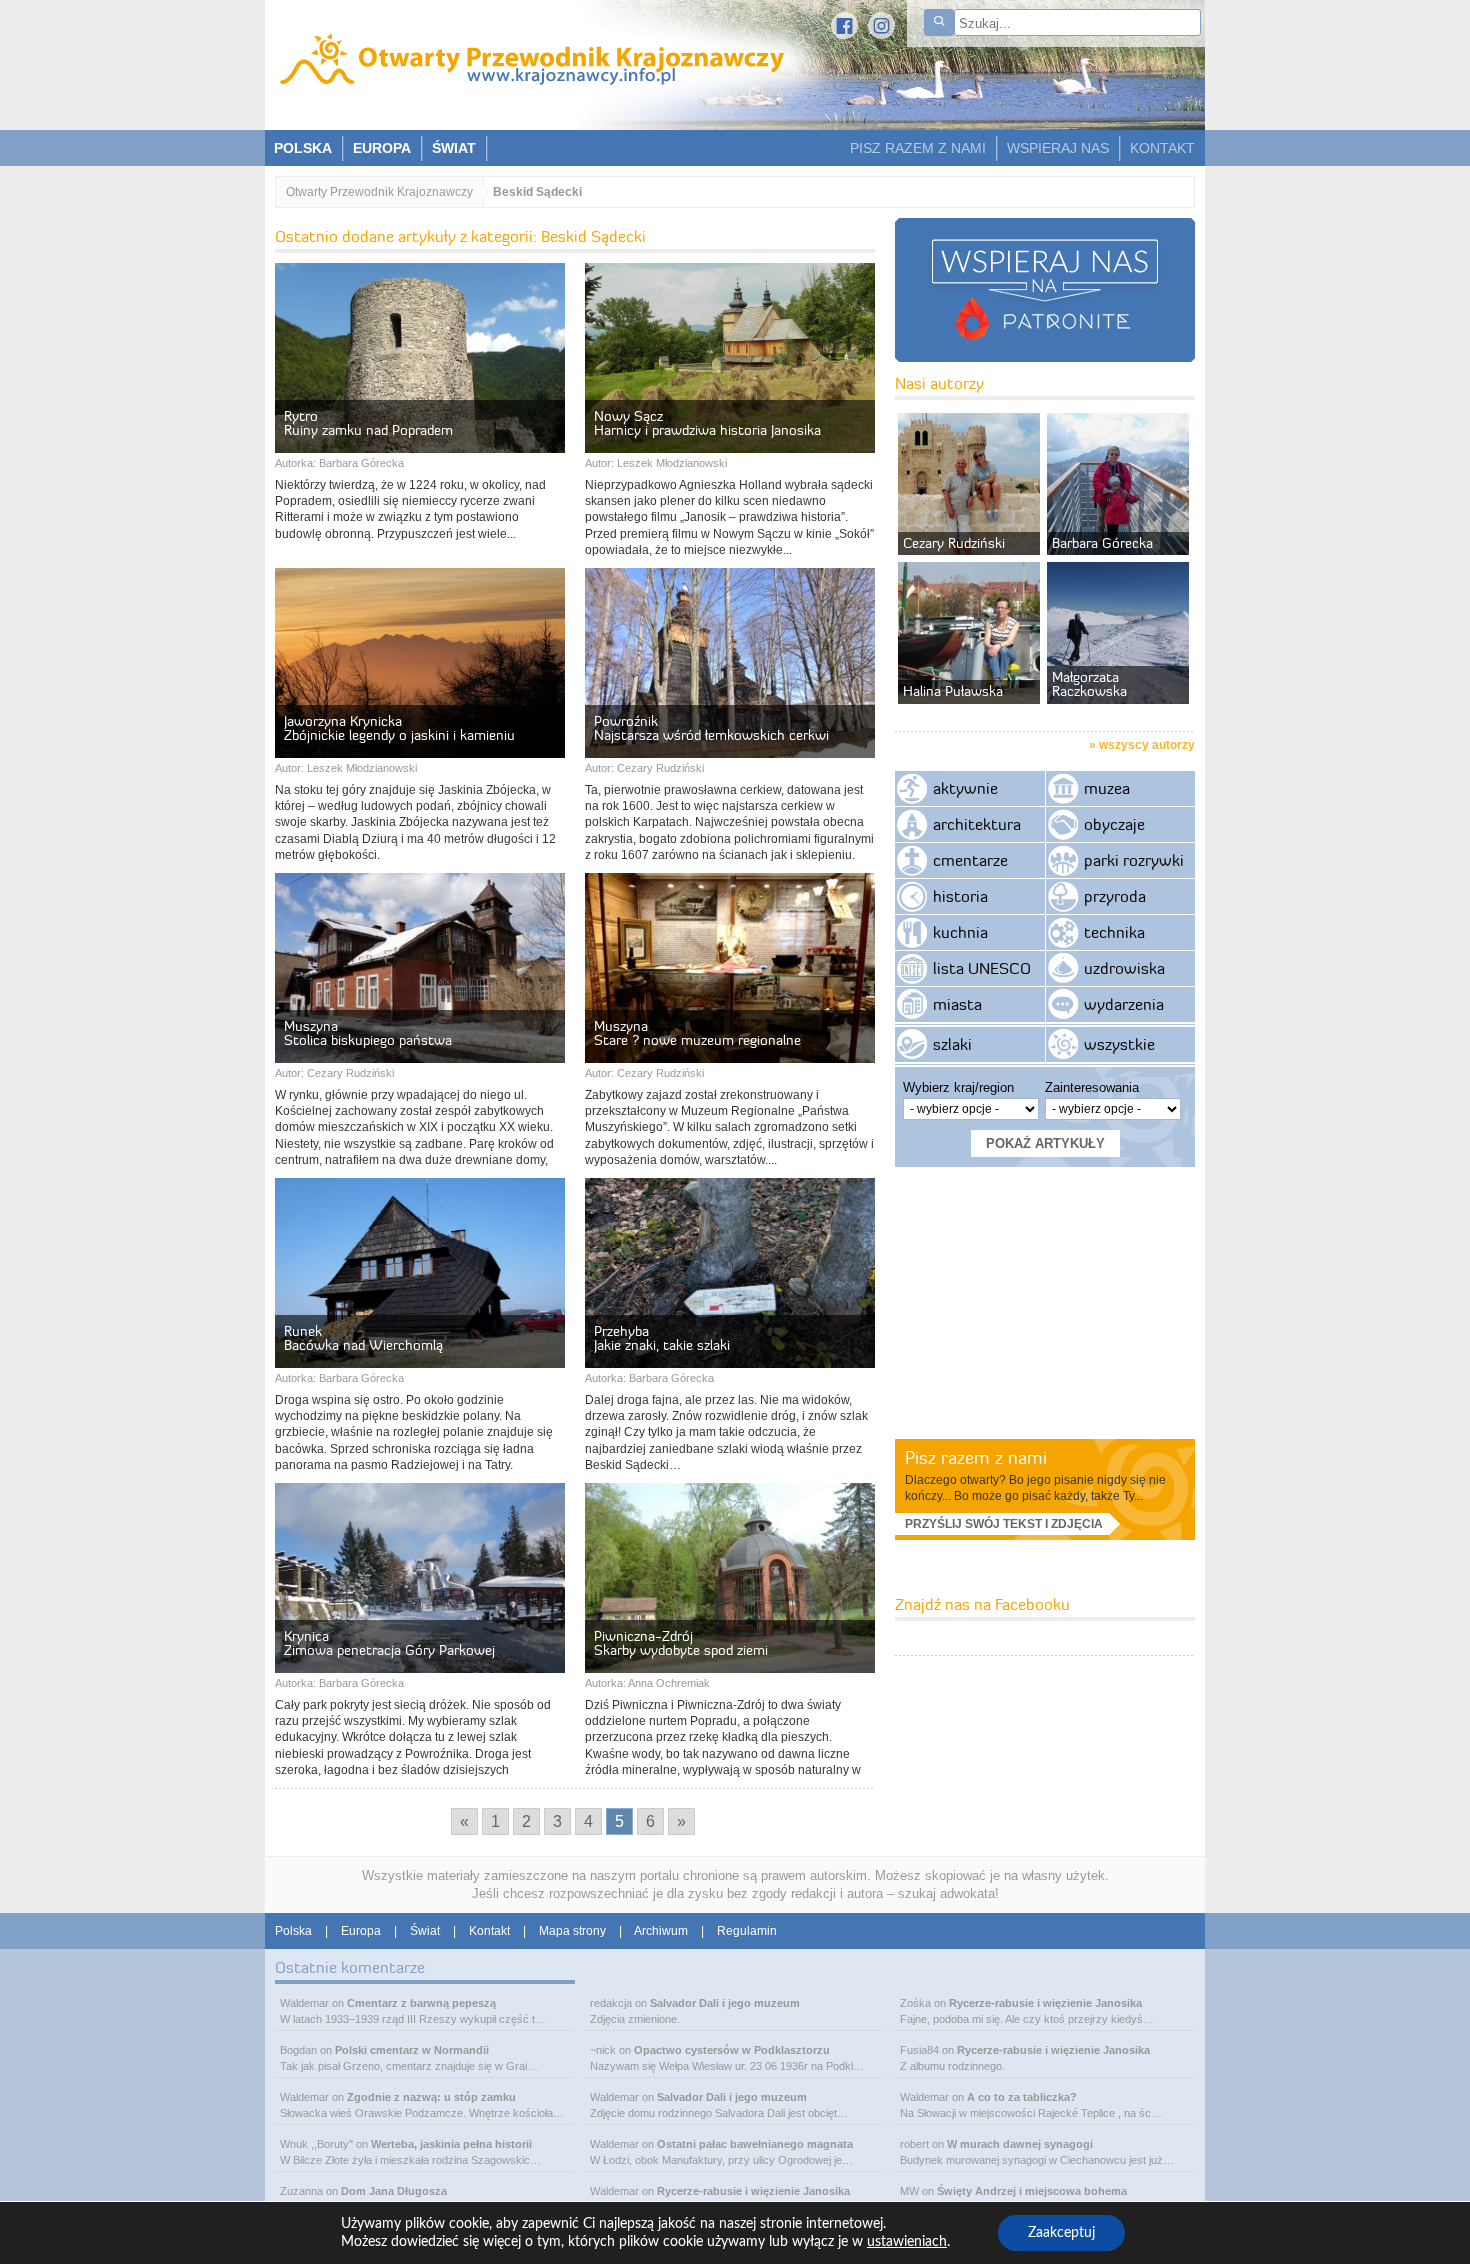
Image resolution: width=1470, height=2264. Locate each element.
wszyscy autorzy (1147, 745)
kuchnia (960, 932)
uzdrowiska (1124, 968)
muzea (1107, 788)
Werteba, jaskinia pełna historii (451, 2144)
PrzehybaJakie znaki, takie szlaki (662, 1338)
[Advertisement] (1045, 1302)
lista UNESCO (982, 968)
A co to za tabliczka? (1022, 2097)
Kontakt (489, 1931)
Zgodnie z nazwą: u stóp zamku (431, 2097)
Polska (293, 1931)
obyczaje (1114, 824)
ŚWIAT (454, 148)
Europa (361, 1931)
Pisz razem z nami (976, 1457)
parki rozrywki (1134, 860)
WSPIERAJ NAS (1058, 148)
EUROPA (382, 148)
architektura (977, 824)
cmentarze (970, 860)
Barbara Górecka (361, 463)
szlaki (952, 1044)
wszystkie (1119, 1044)
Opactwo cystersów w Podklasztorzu (732, 2050)
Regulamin (747, 1931)
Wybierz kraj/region (958, 1087)
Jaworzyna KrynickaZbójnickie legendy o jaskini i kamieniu (399, 728)
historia (960, 896)
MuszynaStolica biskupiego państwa (368, 1033)
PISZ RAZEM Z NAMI (918, 148)
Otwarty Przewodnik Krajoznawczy (379, 192)
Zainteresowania (1092, 1087)
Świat (425, 1931)
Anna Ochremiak (669, 1683)
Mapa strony (572, 1931)
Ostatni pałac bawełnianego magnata (755, 2144)
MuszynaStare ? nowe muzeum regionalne (697, 1033)
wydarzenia (1124, 1004)
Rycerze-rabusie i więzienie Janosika (753, 2191)
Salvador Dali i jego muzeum (725, 2003)
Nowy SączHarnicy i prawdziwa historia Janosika (707, 423)
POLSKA (303, 148)
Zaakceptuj (1061, 2233)
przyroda (1115, 896)
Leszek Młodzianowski (672, 463)
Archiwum (661, 1931)
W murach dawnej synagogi (1020, 2144)
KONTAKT (1162, 148)
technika (1114, 932)
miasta (957, 1004)
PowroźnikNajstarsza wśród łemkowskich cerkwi (711, 728)
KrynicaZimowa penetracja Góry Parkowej (389, 1643)
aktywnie (965, 788)
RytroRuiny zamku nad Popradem (368, 423)
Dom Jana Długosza (394, 2191)
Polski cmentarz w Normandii (412, 2050)
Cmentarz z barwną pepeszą (421, 2003)
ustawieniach (907, 2242)
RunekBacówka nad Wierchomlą (363, 1338)
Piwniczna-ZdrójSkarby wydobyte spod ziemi (681, 1643)
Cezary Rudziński (660, 768)
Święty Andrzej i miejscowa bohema (1032, 2191)
